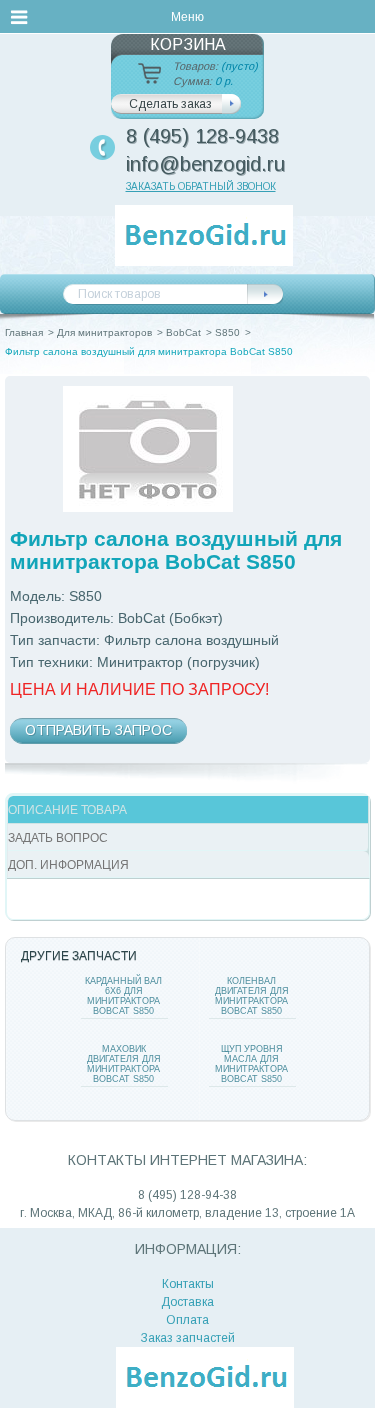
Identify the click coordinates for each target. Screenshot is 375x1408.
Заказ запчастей (188, 1338)
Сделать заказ (170, 104)
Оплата (187, 1320)
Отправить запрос (98, 730)
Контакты (188, 1284)
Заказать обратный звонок (201, 186)
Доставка (187, 1302)
